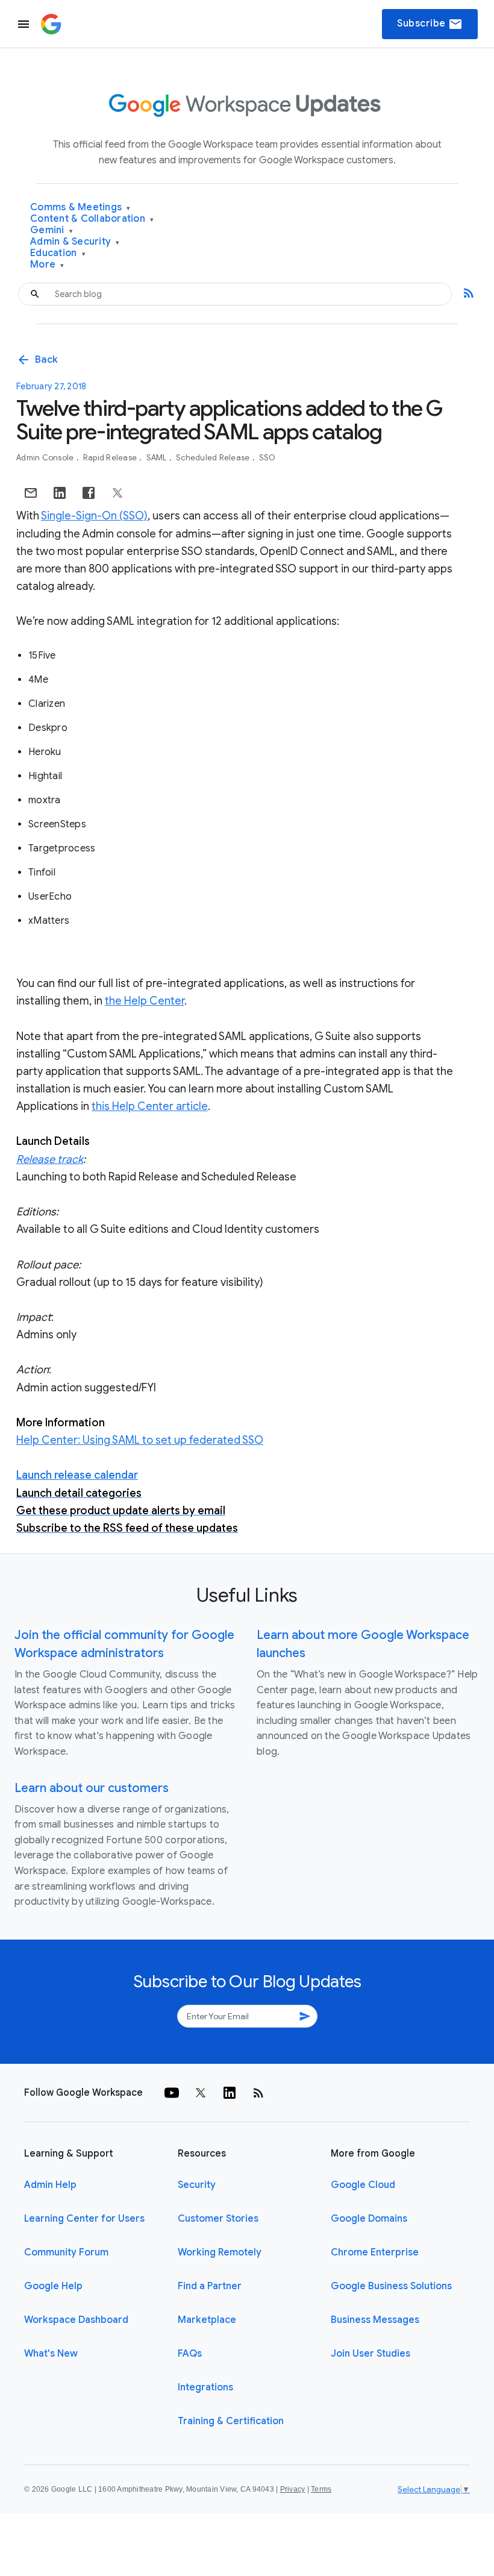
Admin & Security (75, 242)
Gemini (52, 230)
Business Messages (375, 2320)
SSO (267, 458)
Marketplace (207, 2320)
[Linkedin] (230, 2093)
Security (197, 2185)
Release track (50, 1159)
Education (58, 253)
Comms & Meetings (80, 208)
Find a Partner (210, 2286)
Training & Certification (231, 2421)
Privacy (293, 2489)
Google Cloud (363, 2185)
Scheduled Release (214, 458)
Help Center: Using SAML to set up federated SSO (140, 1440)
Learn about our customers (92, 1788)
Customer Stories (218, 2219)
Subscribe (430, 24)
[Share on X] (117, 493)
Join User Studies (370, 2354)
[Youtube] (172, 2093)
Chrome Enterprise (375, 2252)
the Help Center (145, 1001)
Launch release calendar (77, 1475)
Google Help (53, 2286)
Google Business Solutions (391, 2286)
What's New (51, 2354)
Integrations (205, 2387)
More (47, 265)
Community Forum (66, 2252)
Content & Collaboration (92, 219)
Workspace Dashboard (76, 2320)
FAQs (190, 2354)
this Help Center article (150, 1106)
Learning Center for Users (84, 2219)
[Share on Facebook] (89, 493)
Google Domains (369, 2219)
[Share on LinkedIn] (60, 493)
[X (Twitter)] (201, 2093)
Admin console (46, 458)
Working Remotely (220, 2252)
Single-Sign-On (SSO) (94, 516)
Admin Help (50, 2185)
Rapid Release (111, 458)
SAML (158, 458)
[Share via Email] (31, 493)
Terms (321, 2489)
